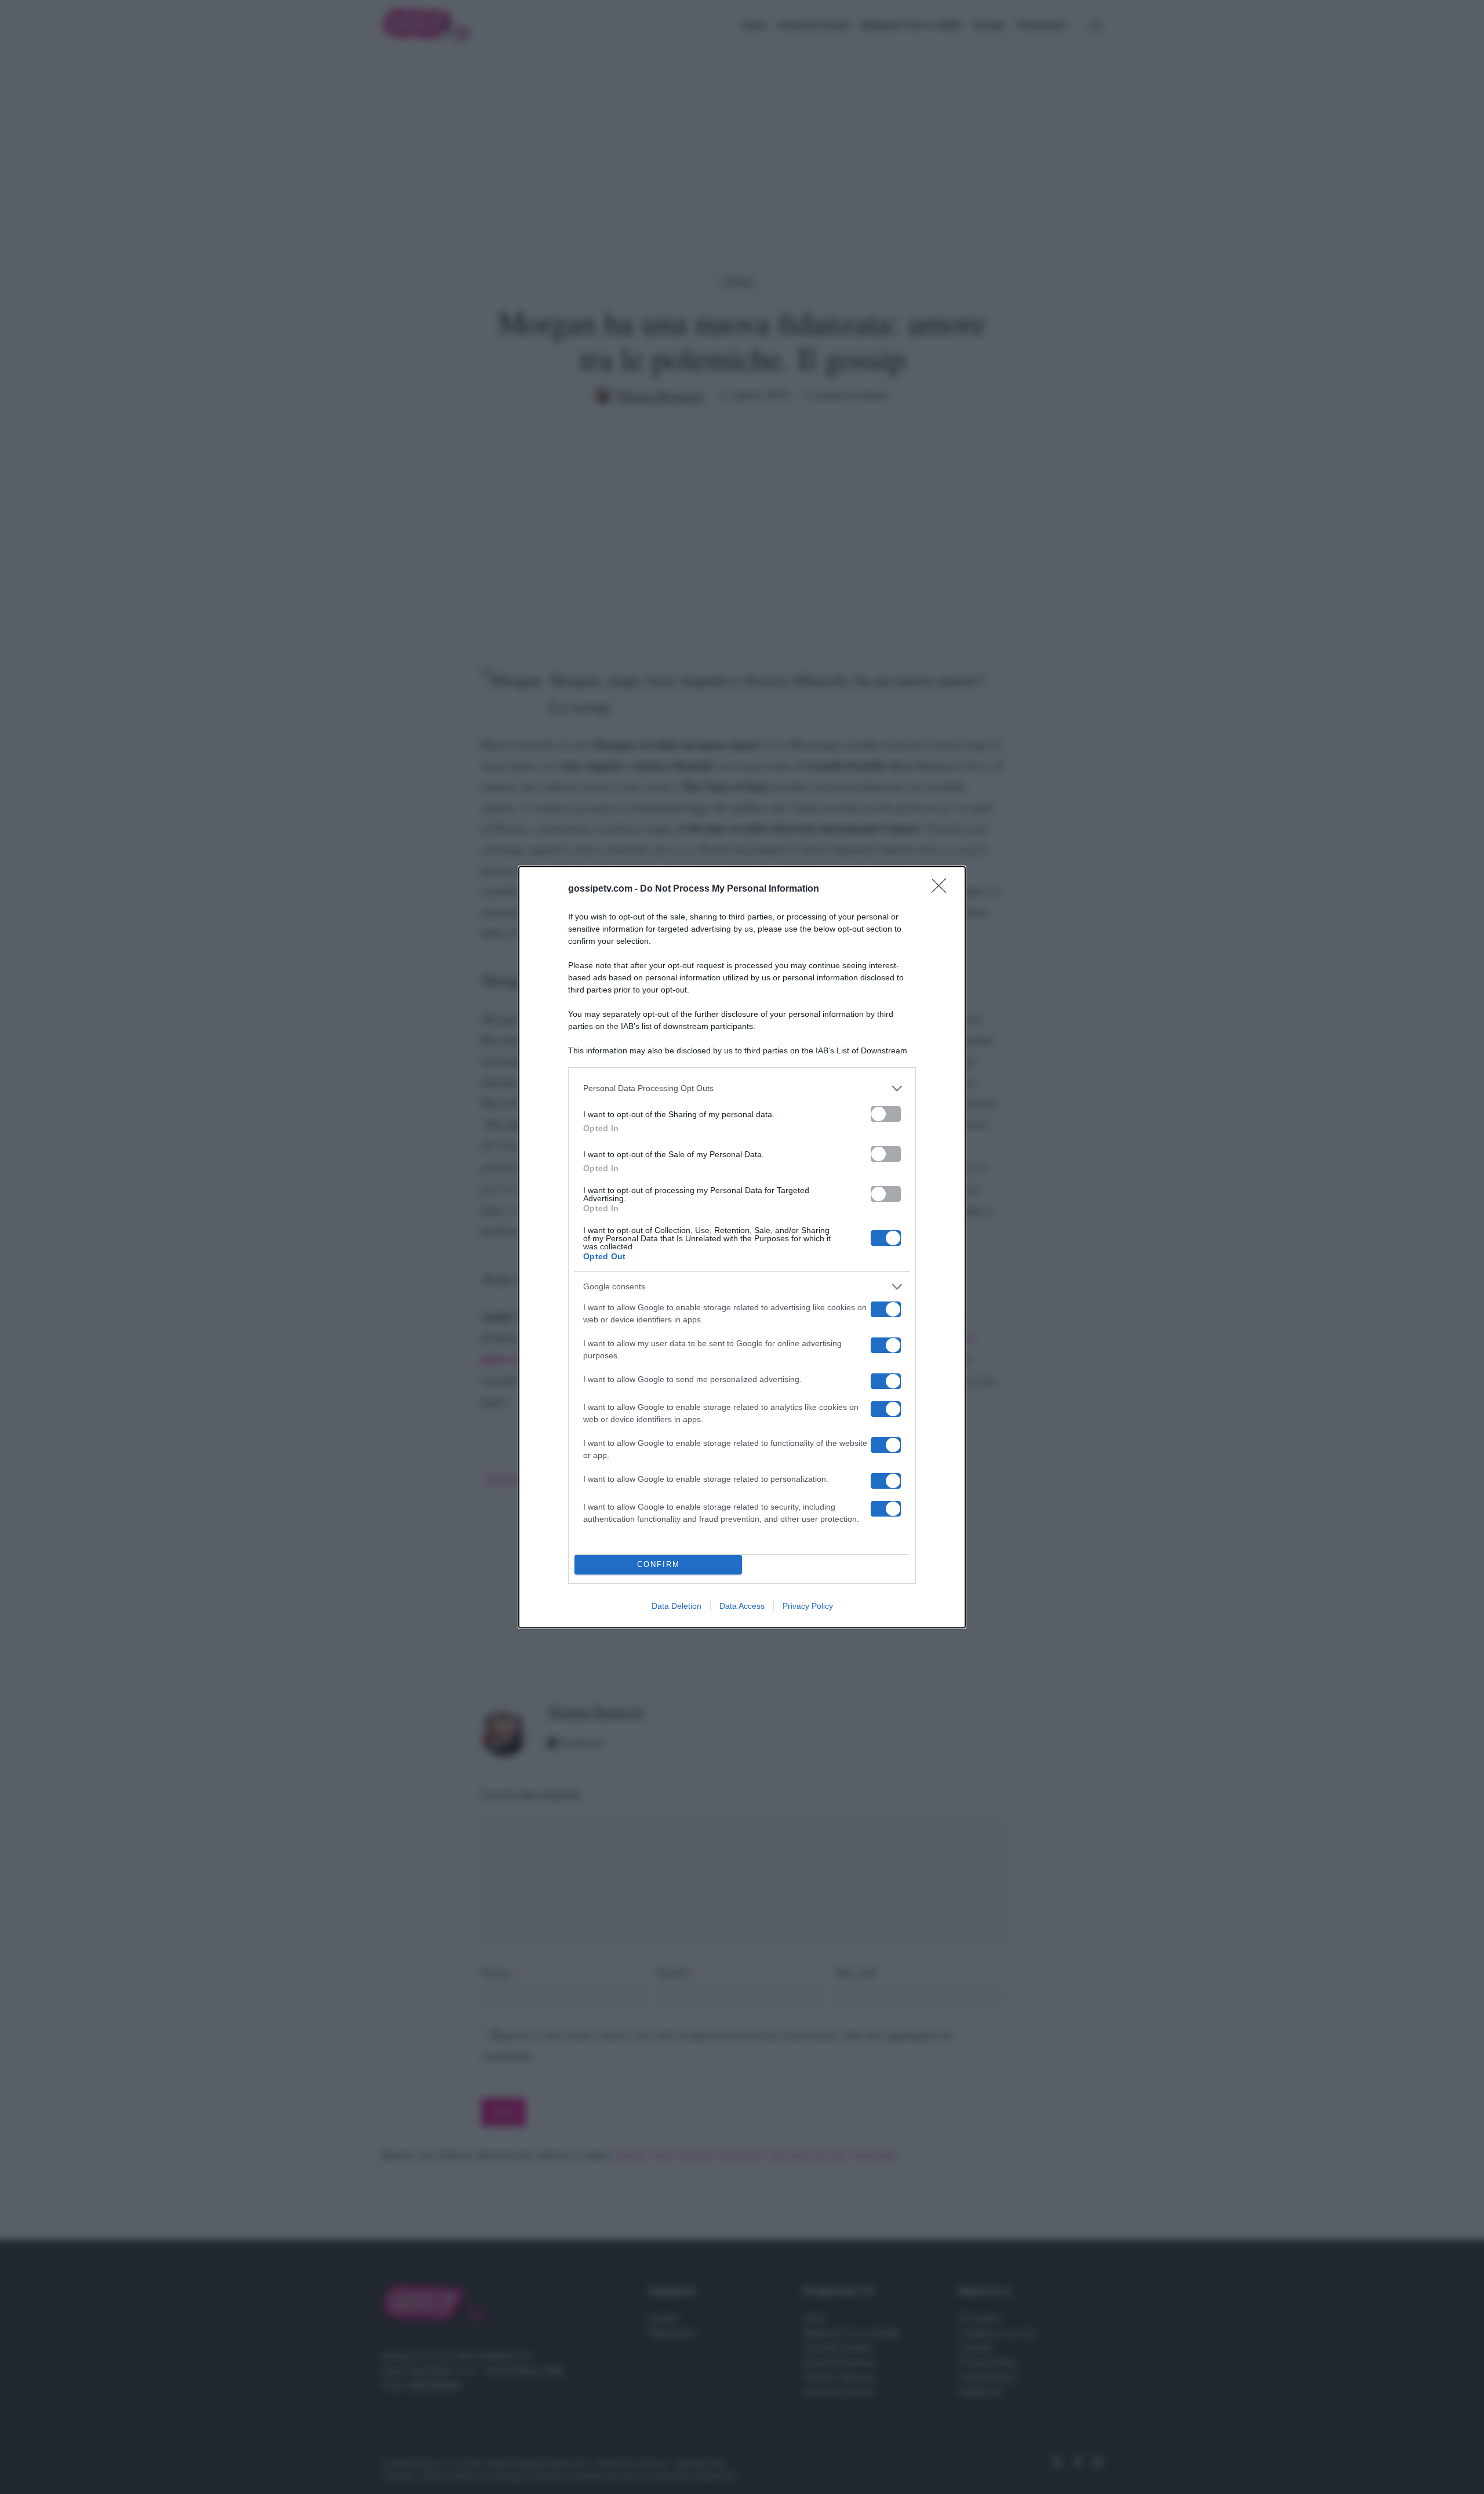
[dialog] (742, 1247)
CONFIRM (659, 1564)
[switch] (886, 1114)
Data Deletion (676, 1606)
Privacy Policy (808, 1606)
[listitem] (742, 1088)
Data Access (742, 1606)
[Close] (943, 889)
